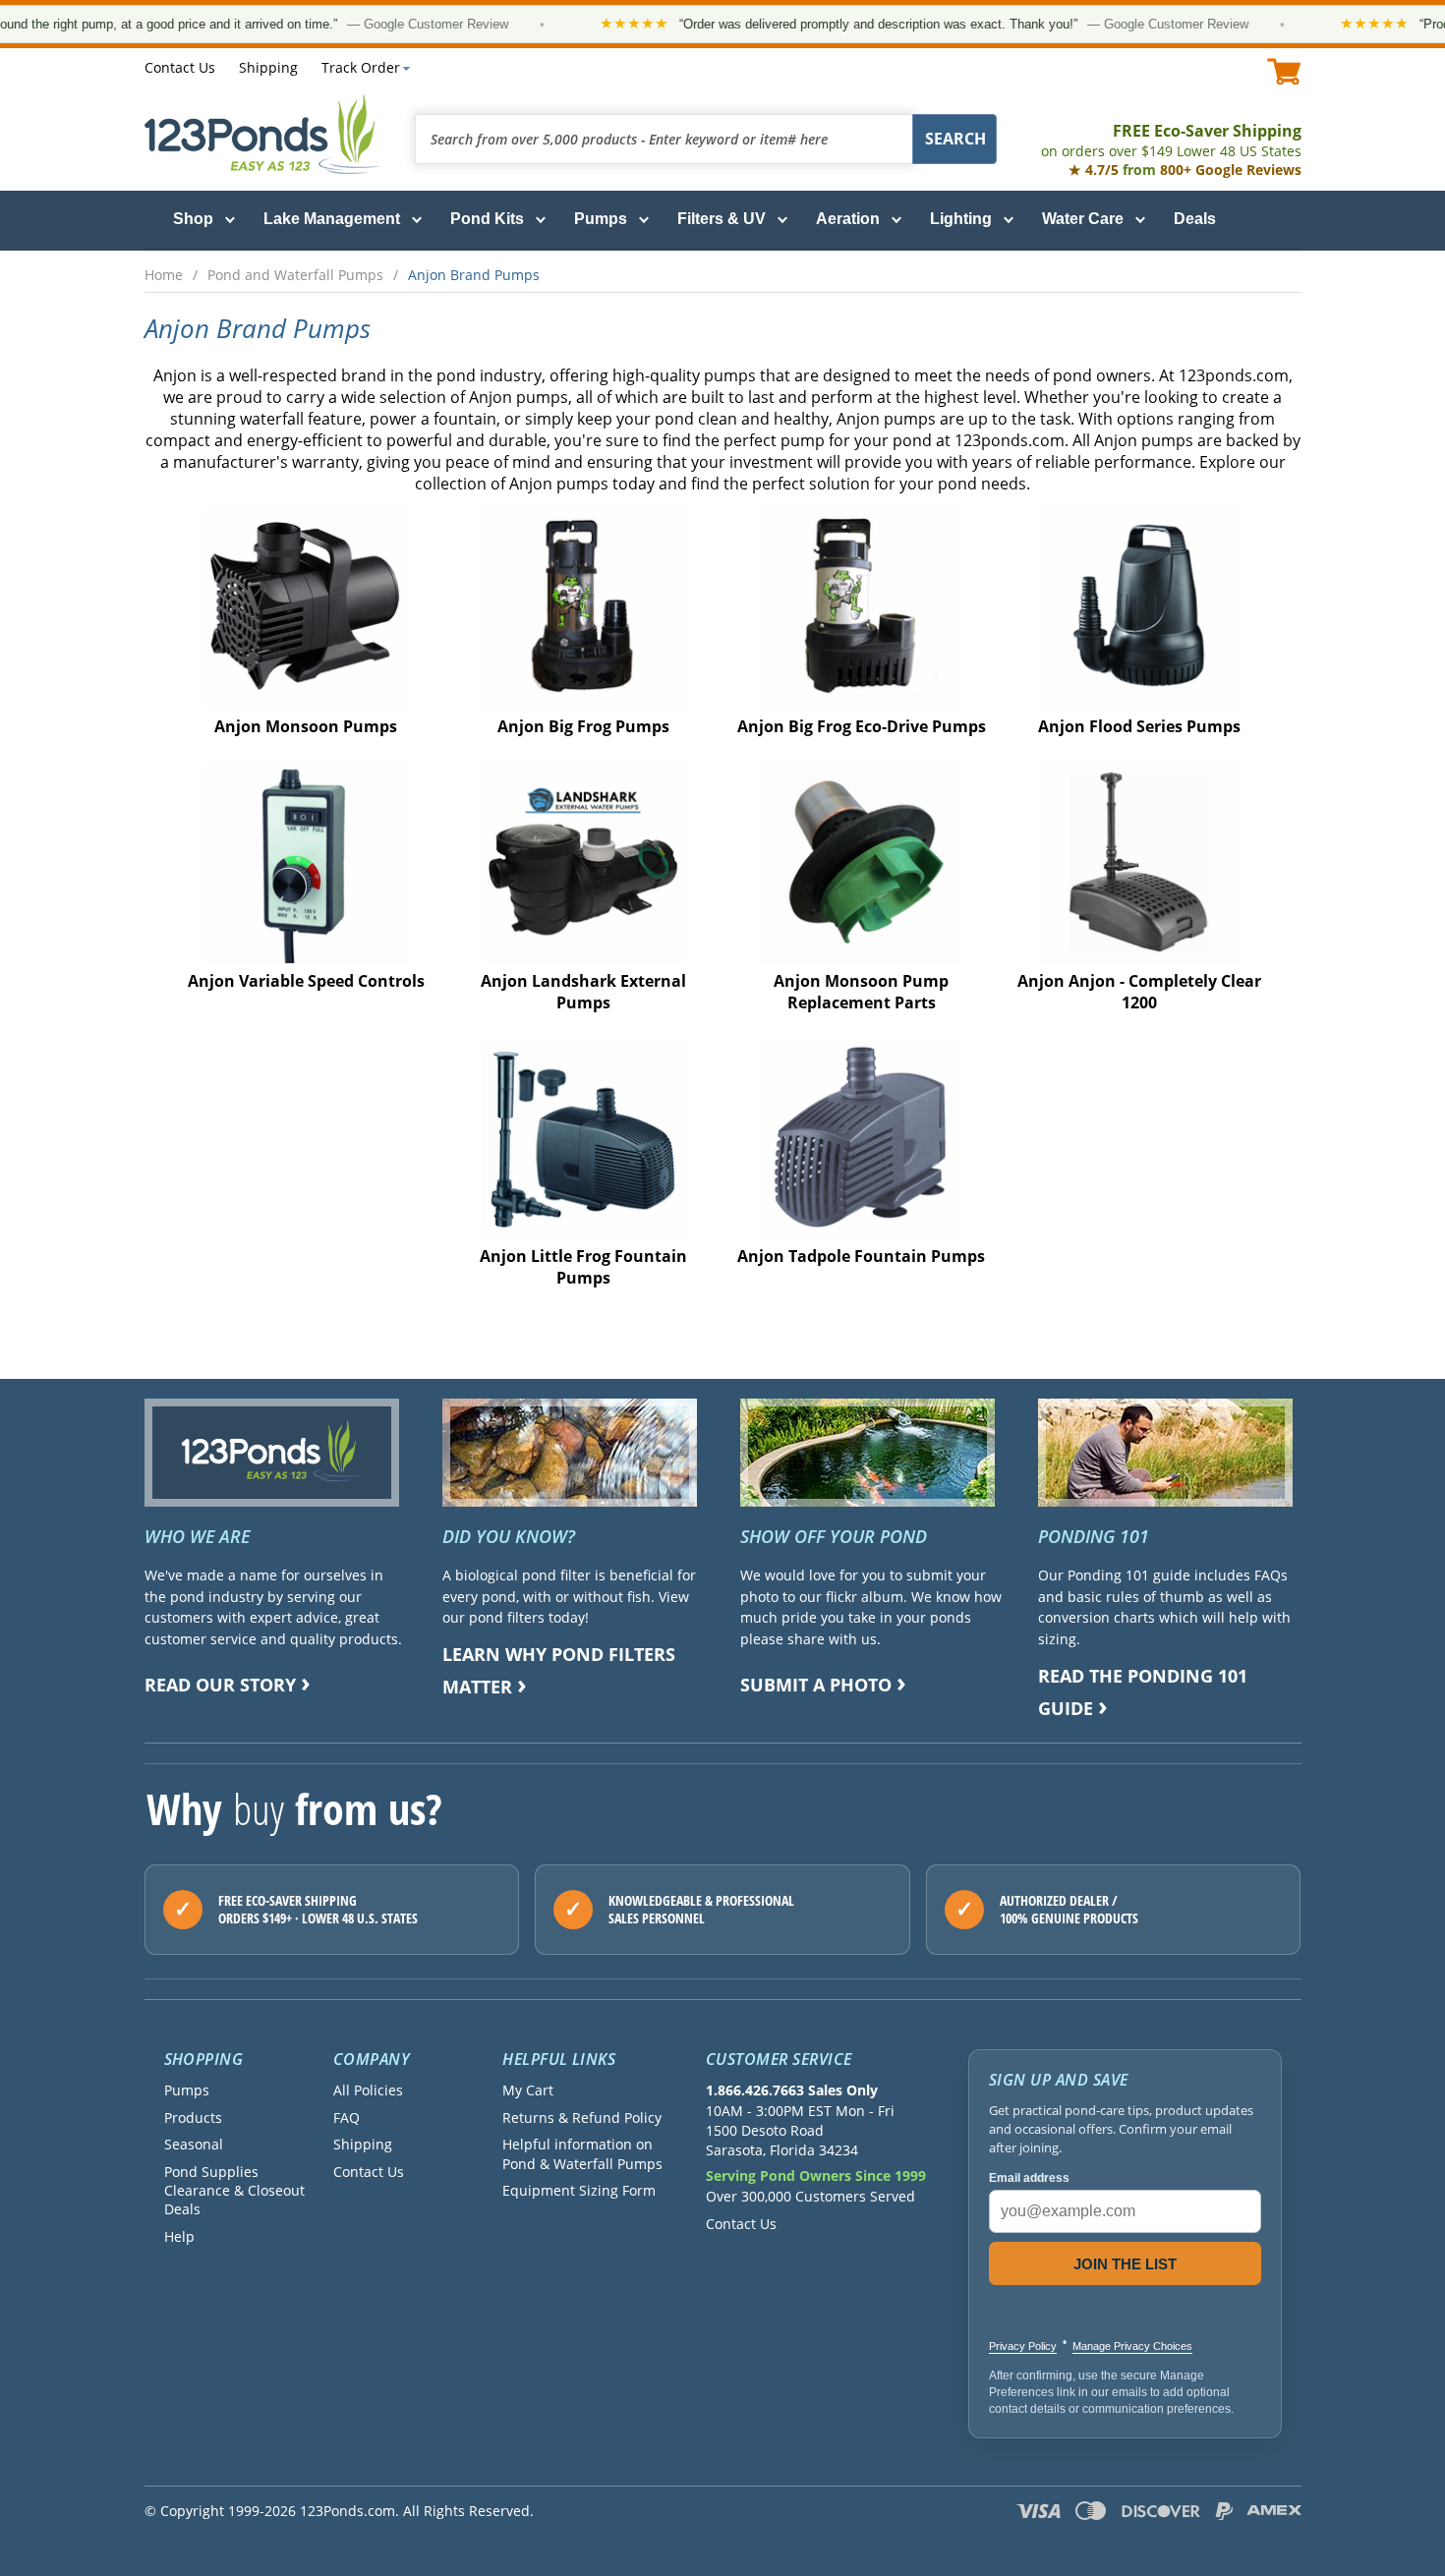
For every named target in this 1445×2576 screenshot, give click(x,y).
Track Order (361, 67)
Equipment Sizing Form (579, 2190)
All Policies (368, 2090)
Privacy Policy (1023, 2346)
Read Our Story (220, 1685)
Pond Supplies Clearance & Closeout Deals (234, 2191)
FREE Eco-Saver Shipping (1171, 140)
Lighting (961, 219)
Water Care (1083, 219)
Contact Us (180, 67)
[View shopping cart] (1284, 71)
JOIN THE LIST (1125, 2264)
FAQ (347, 2118)
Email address (1029, 2178)
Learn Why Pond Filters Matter (559, 1670)
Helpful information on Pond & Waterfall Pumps (582, 2153)
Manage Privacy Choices (1132, 2346)
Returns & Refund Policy (582, 2118)
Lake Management (332, 219)
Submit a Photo (816, 1685)
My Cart (528, 2090)
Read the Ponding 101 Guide (1143, 1692)
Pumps (601, 219)
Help (179, 2236)
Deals (1195, 219)
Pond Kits (487, 219)
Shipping (268, 67)
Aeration (848, 219)
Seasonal (194, 2144)
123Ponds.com (262, 134)
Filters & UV (722, 219)
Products (193, 2118)
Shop (193, 219)
